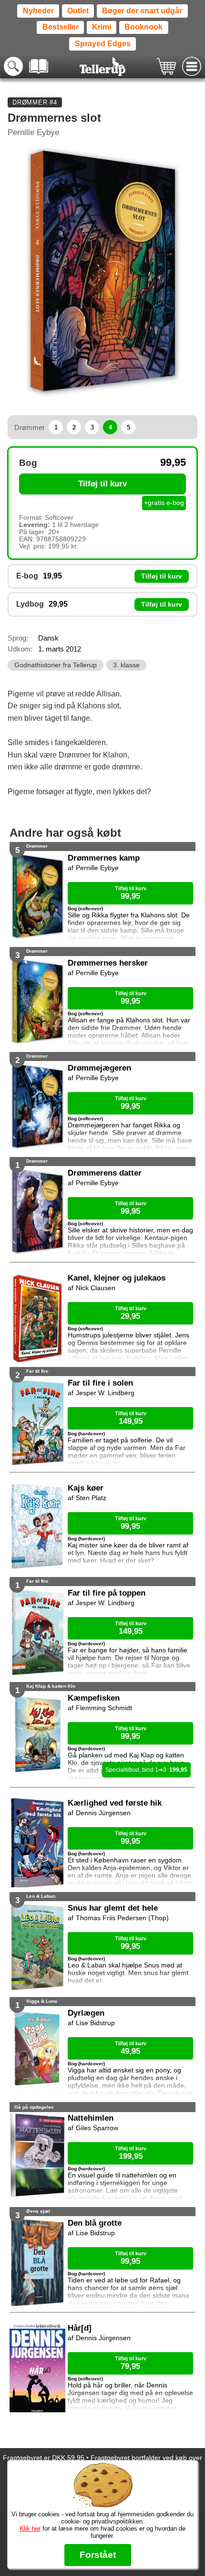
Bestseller (61, 27)
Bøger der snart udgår (142, 11)
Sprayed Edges (103, 44)
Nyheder (38, 11)
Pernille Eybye (33, 132)
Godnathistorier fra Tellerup (56, 665)
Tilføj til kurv (102, 484)
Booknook (143, 27)
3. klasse (126, 665)
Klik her (30, 2529)
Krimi (102, 27)
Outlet (78, 11)
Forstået (98, 2555)
